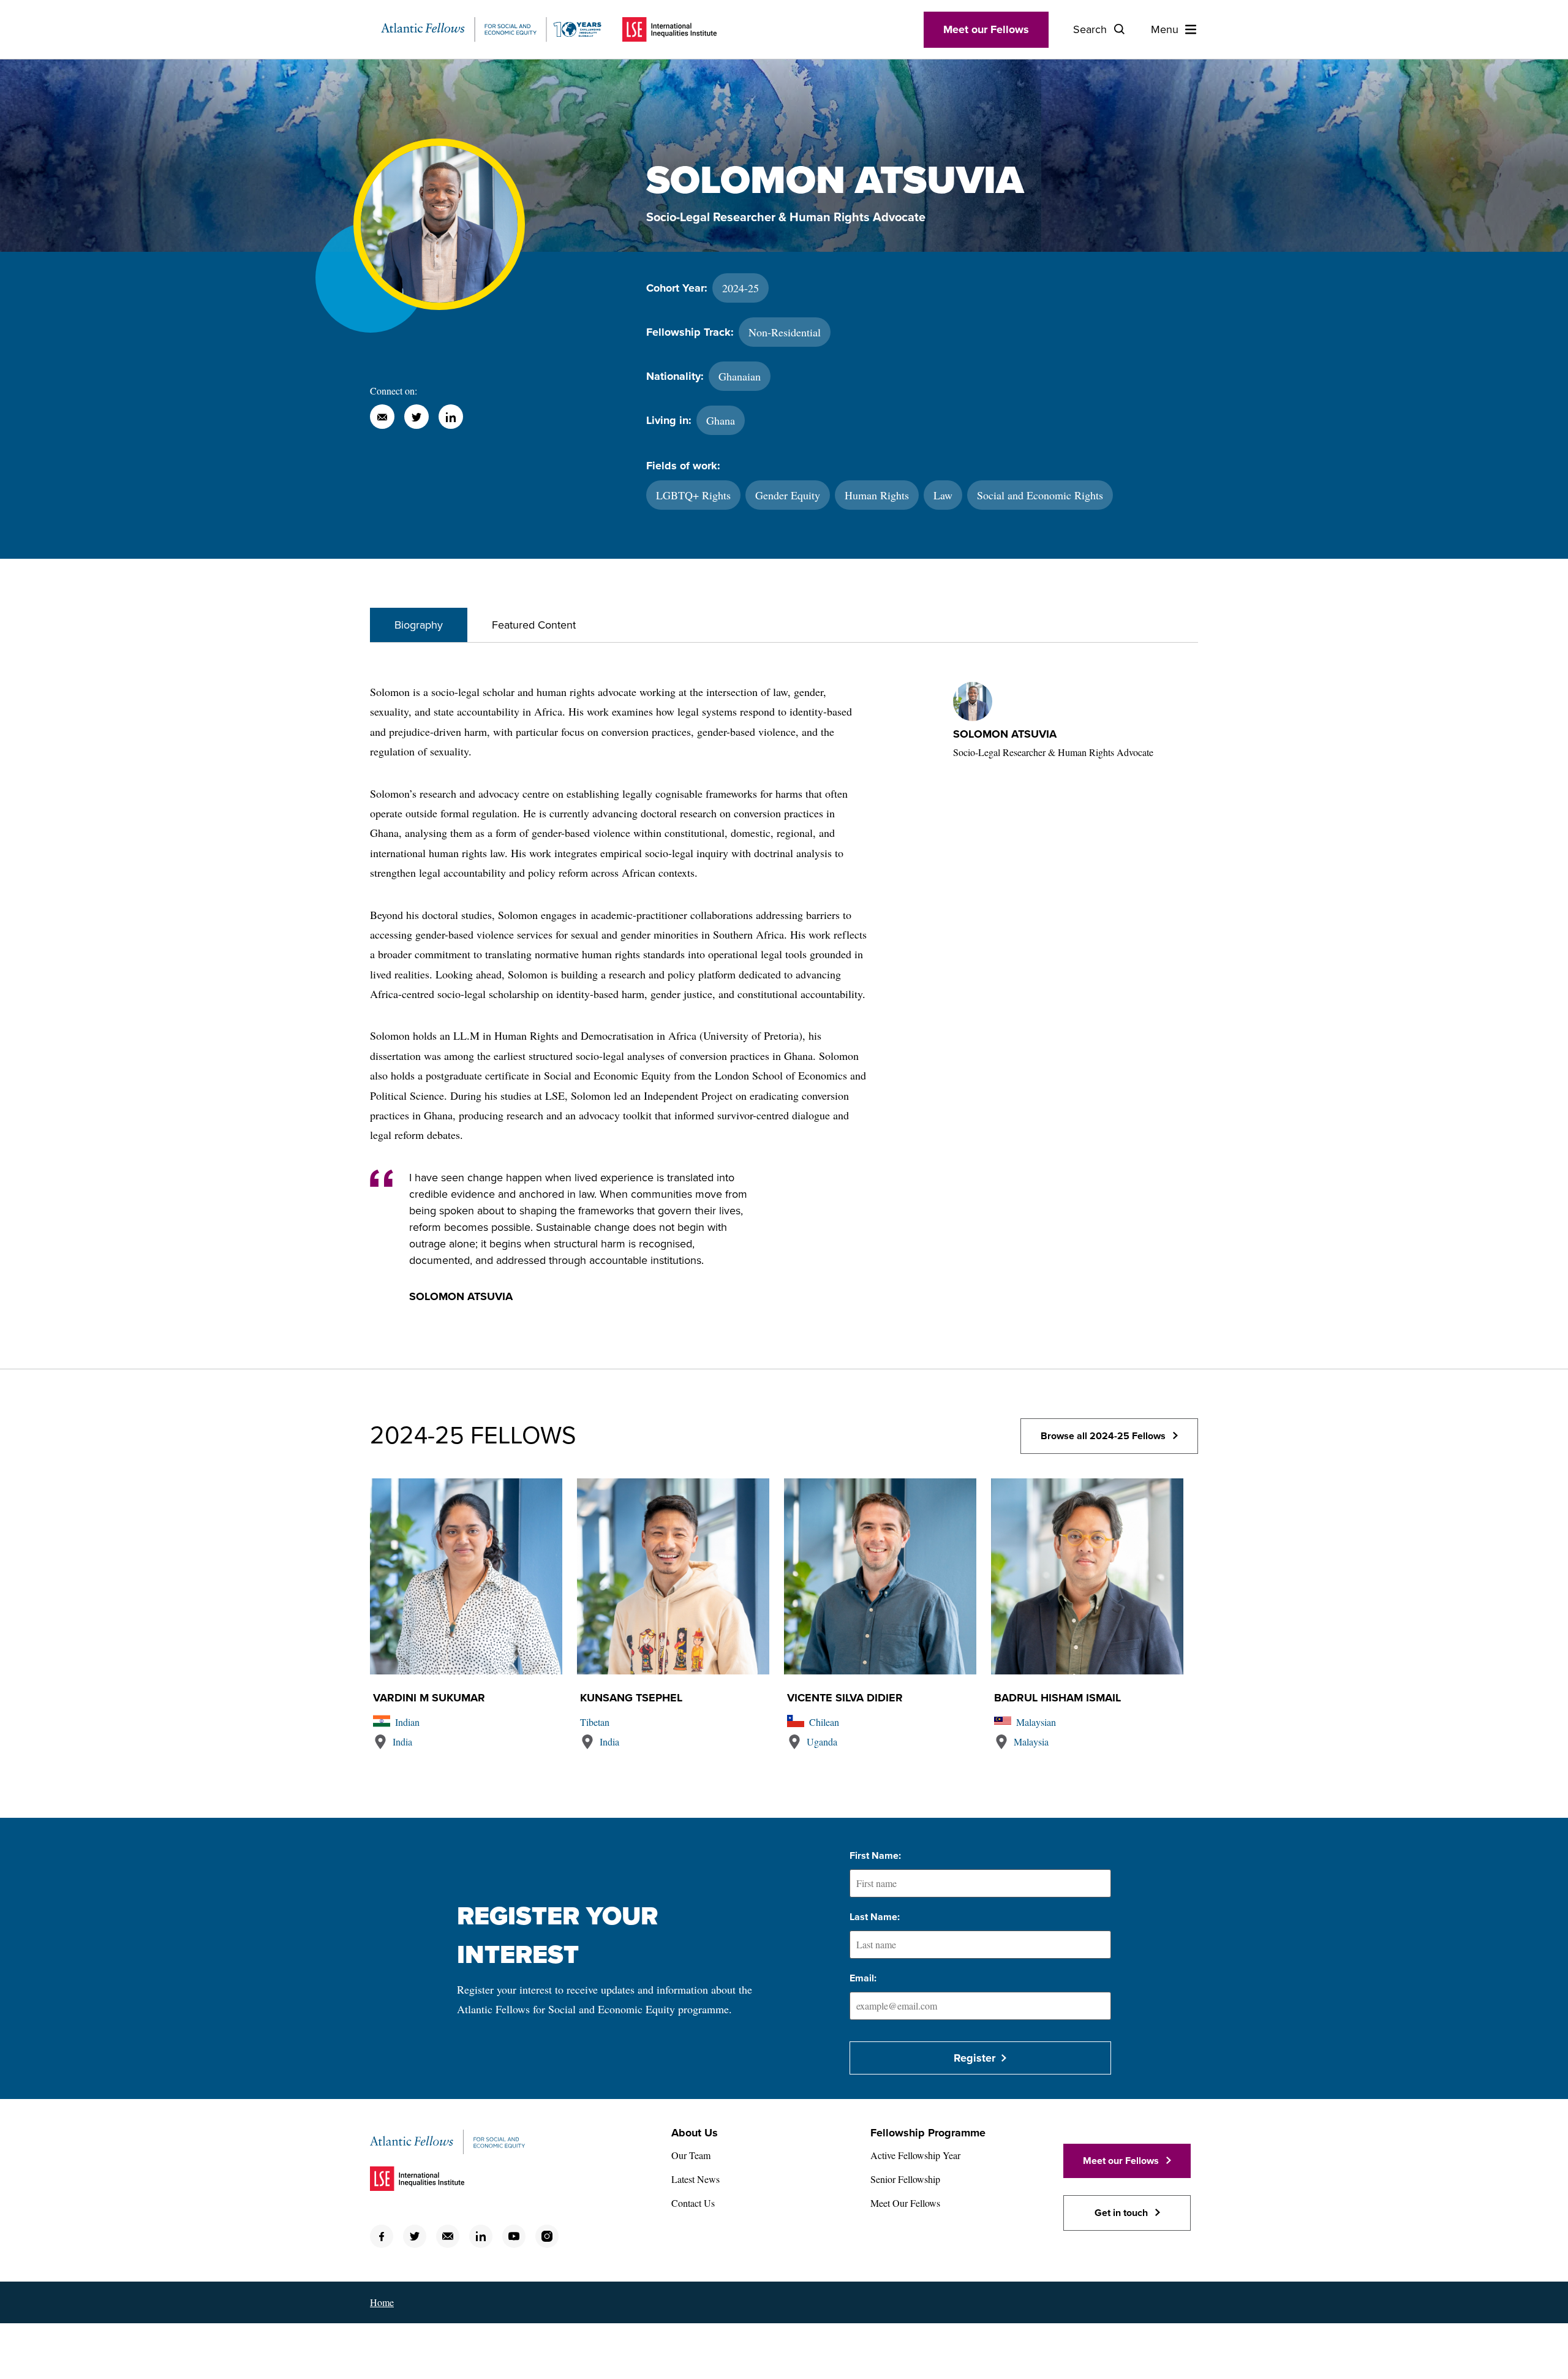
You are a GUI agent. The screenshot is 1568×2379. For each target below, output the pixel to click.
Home (382, 2302)
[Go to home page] (491, 29)
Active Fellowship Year (915, 2155)
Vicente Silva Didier (845, 1698)
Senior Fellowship (905, 2179)
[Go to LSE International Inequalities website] (669, 29)
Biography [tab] (419, 625)
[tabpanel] (784, 1006)
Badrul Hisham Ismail (1057, 1698)
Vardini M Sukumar (429, 1698)
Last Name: (875, 1917)
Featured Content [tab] (534, 625)
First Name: (875, 1856)
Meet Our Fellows (905, 2203)
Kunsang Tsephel (631, 1698)
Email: (863, 1978)
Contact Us (693, 2203)
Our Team (691, 2155)
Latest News (695, 2179)
